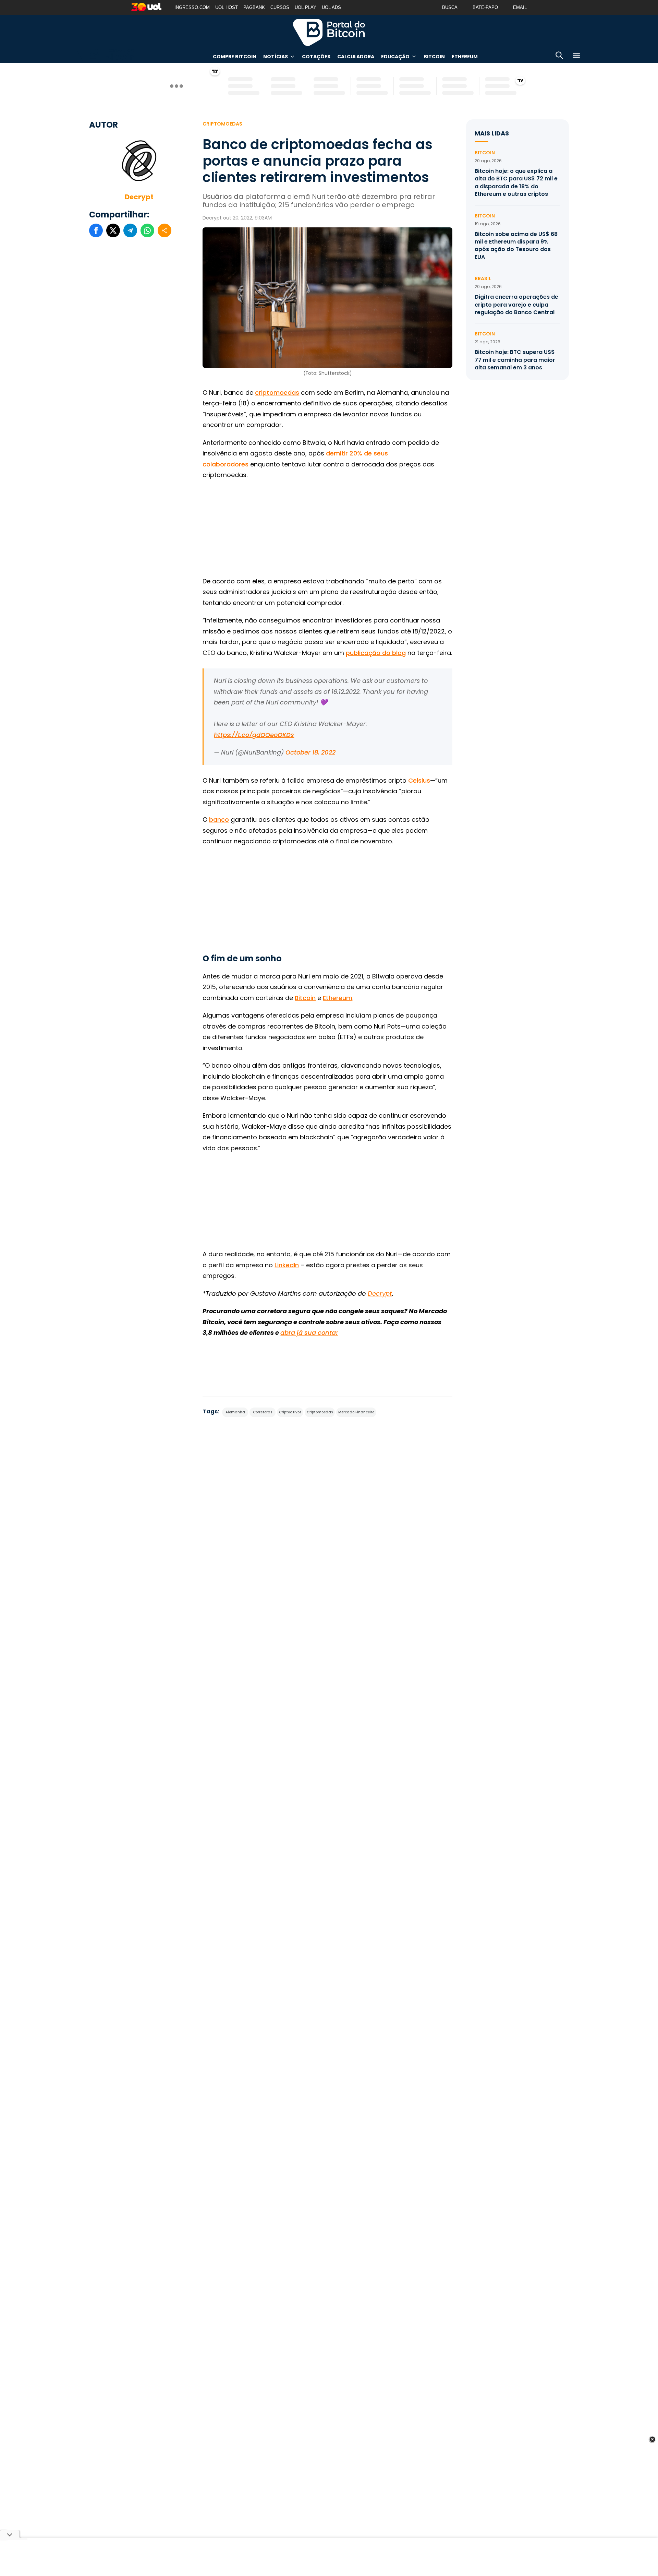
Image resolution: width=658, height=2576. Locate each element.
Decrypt (139, 197)
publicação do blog (376, 653)
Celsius (419, 780)
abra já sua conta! (309, 1333)
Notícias (276, 57)
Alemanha (235, 1412)
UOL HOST (227, 7)
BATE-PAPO (485, 7)
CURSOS (280, 7)
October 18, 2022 (310, 752)
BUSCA (450, 7)
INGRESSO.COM (192, 7)
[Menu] (576, 56)
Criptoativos (290, 1412)
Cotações (316, 57)
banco (219, 820)
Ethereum (465, 57)
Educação (395, 57)
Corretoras (263, 1412)
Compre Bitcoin (235, 57)
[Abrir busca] (559, 56)
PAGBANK (254, 7)
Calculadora (356, 57)
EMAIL (520, 7)
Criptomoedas (222, 124)
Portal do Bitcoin (329, 32)
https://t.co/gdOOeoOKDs (254, 735)
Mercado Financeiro (356, 1412)
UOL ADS (331, 7)
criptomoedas (277, 393)
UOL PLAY (306, 7)
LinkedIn (287, 1265)
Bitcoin (434, 57)
